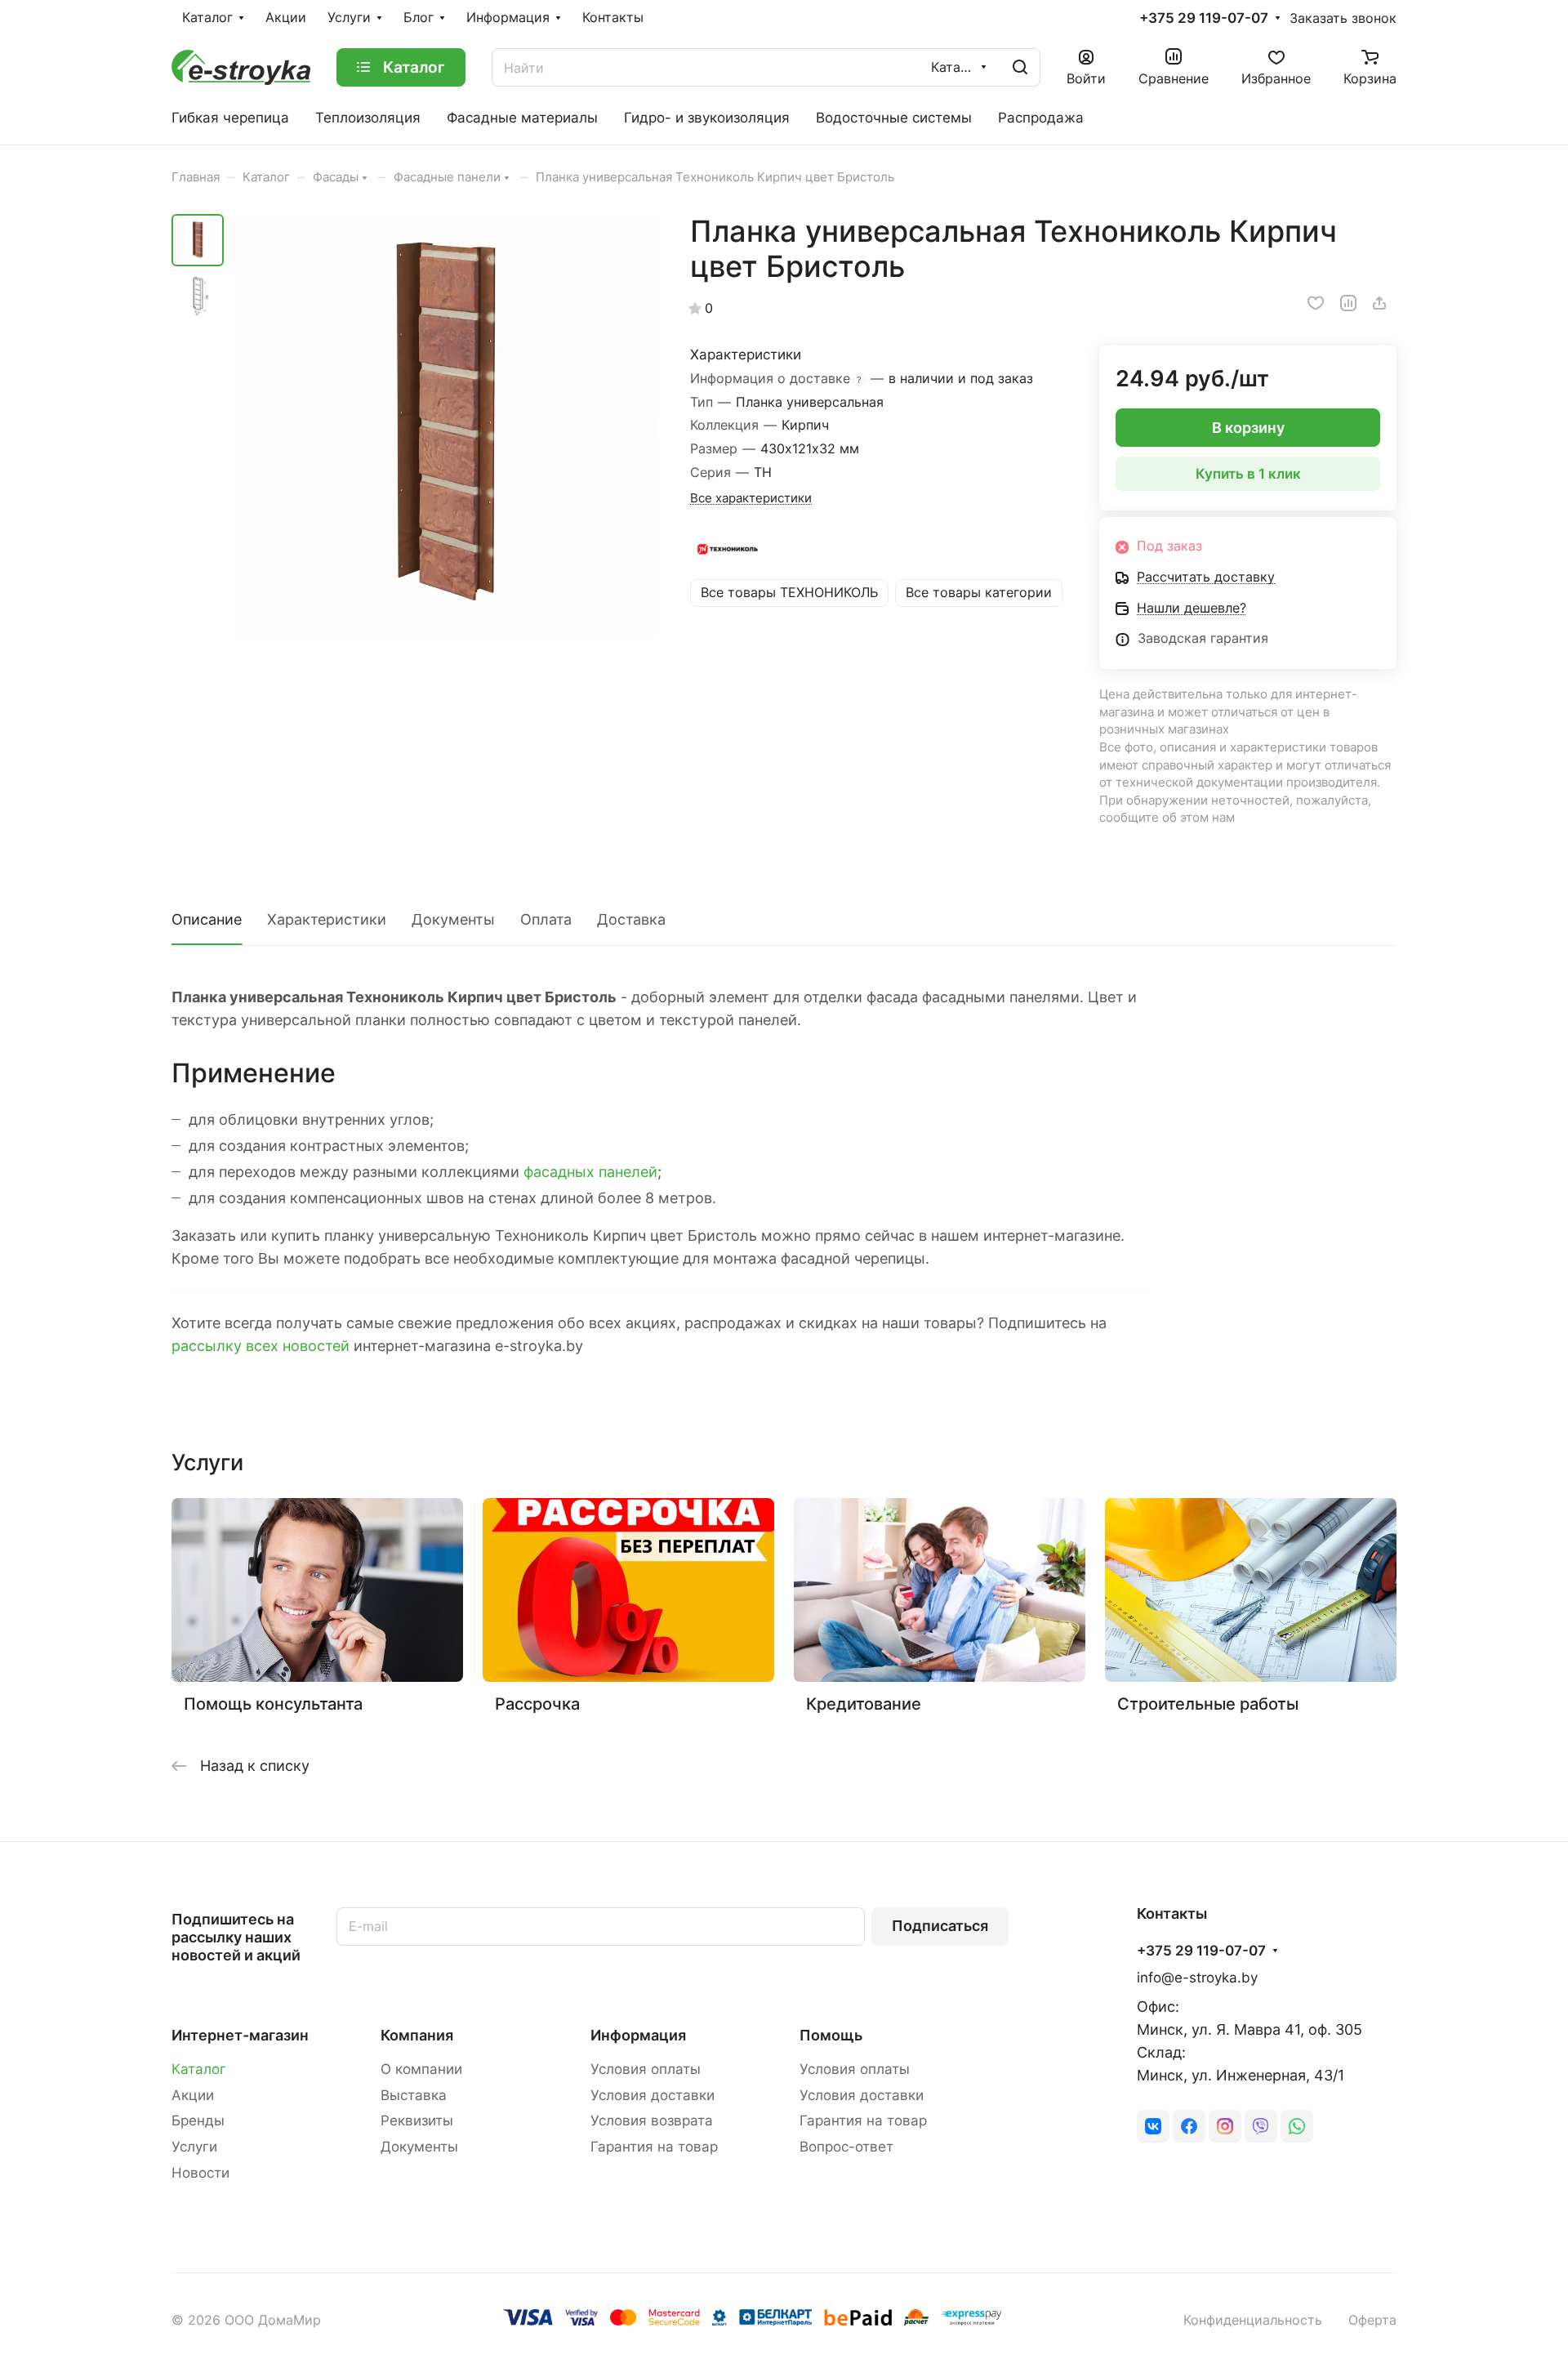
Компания (417, 2035)
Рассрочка (537, 1704)
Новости (200, 2173)
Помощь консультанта (273, 1704)
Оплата (546, 919)
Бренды (198, 2120)
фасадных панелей (590, 1172)
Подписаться (940, 1926)
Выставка (414, 2095)
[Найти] (1020, 67)
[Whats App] (1297, 2126)
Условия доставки (653, 2095)
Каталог (199, 2069)
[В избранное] (1316, 303)
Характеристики (327, 919)
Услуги (194, 2147)
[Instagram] (1225, 2126)
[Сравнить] (1348, 303)
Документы (453, 919)
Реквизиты (417, 2120)
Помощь (831, 2035)
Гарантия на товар (654, 2147)
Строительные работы (1208, 1704)
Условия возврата (652, 2120)
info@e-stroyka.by (1197, 1978)
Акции (193, 2095)
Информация (638, 2035)
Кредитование (864, 1704)
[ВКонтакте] (1153, 2126)
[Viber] (1261, 2126)
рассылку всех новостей (261, 1346)
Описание (207, 919)
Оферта (1372, 2320)
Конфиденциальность (1253, 2320)
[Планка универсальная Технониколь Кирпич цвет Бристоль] (445, 426)
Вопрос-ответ (846, 2147)
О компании (421, 2069)
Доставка (631, 919)
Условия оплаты (646, 2069)
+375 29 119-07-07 (1204, 18)
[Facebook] (1189, 2126)
